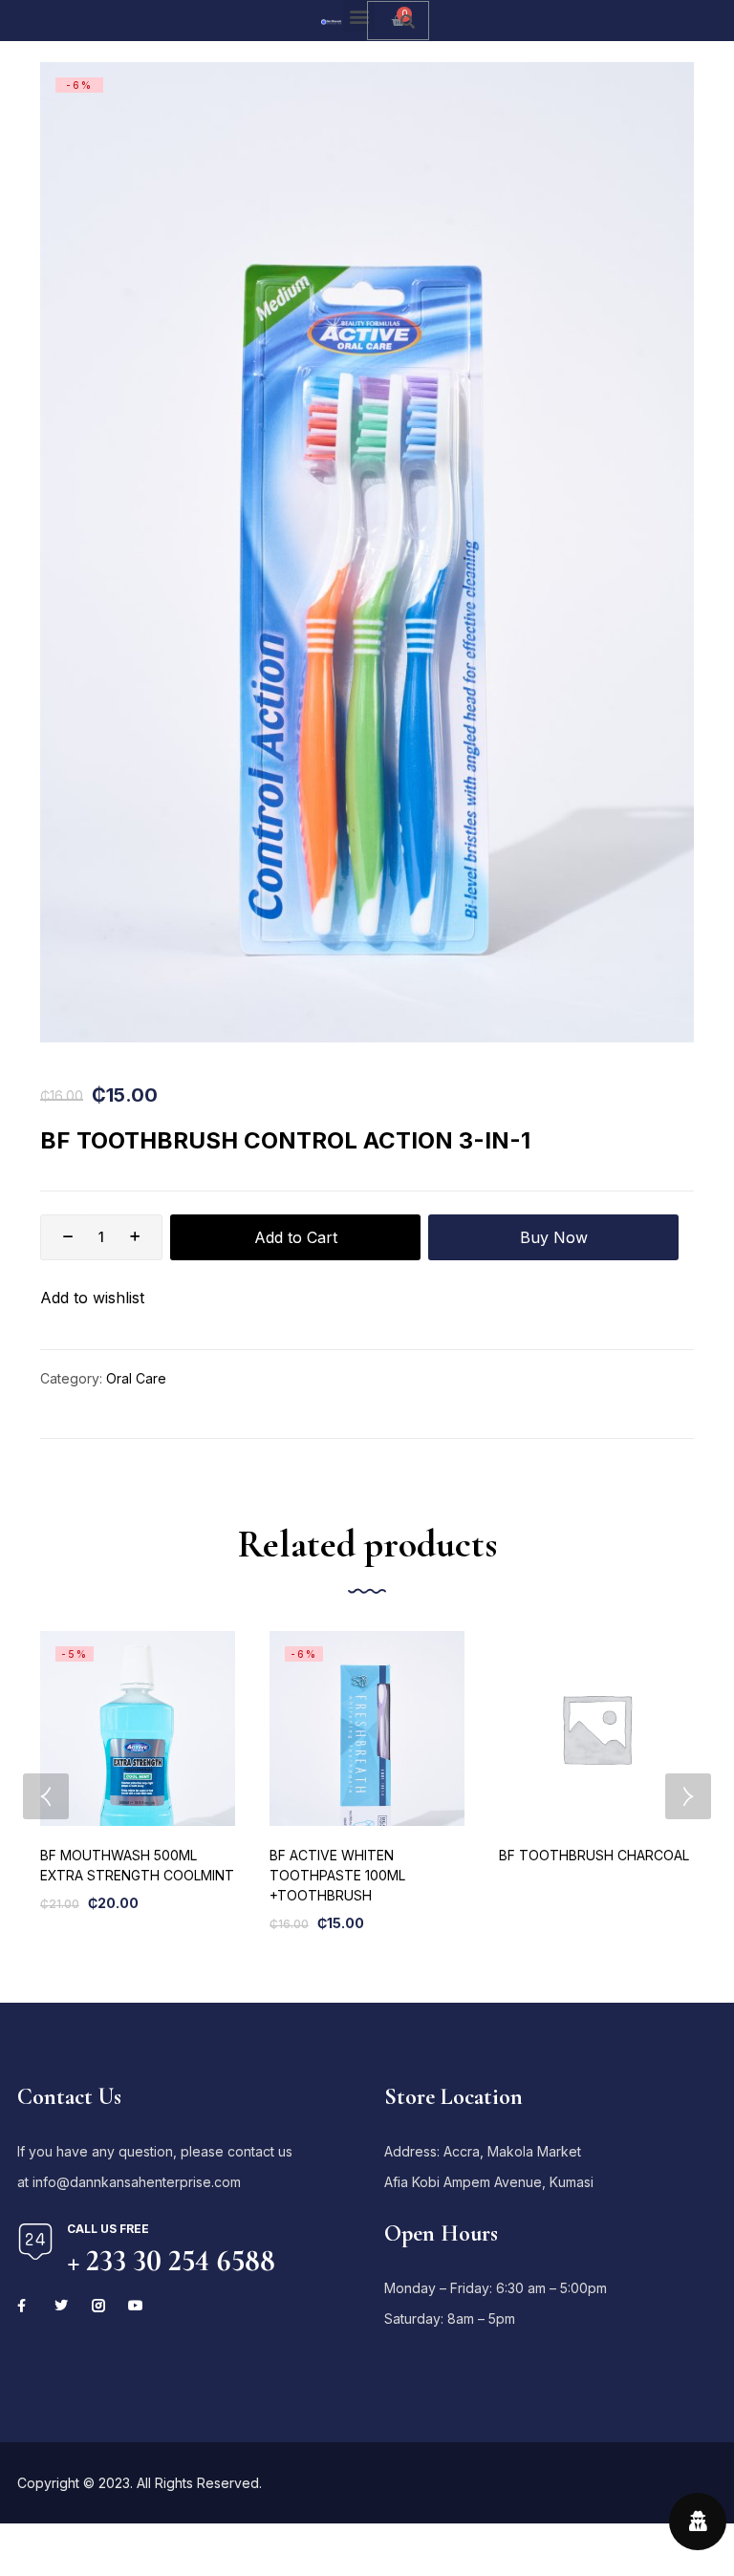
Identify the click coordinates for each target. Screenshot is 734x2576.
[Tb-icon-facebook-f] (24, 2306)
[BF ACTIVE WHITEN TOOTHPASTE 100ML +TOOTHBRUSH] (367, 1728)
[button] (359, 16)
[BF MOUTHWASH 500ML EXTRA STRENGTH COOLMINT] (138, 1728)
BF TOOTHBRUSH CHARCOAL (594, 1855)
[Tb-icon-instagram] (98, 2306)
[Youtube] (136, 2306)
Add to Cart (296, 1237)
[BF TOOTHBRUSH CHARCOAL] (596, 1728)
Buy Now (554, 1237)
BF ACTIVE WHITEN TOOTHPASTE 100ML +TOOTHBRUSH (337, 1875)
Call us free (108, 2229)
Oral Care (136, 1378)
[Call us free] (35, 2242)
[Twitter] (61, 2306)
